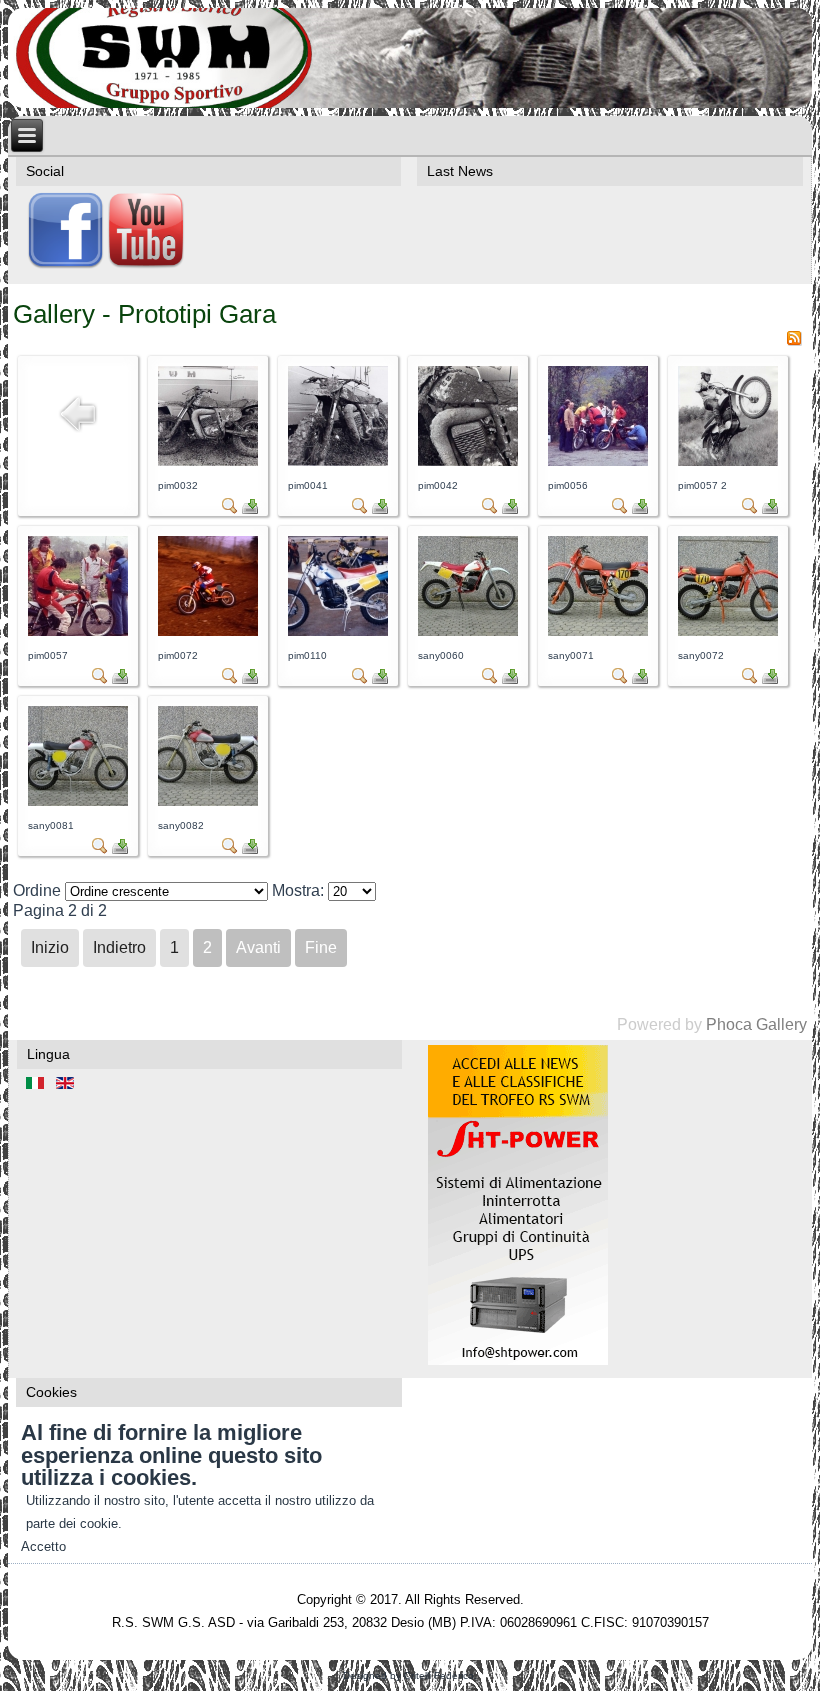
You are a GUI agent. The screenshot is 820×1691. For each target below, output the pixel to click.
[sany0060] (468, 630)
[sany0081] (78, 800)
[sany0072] (728, 630)
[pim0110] (338, 630)
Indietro (119, 947)
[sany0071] (598, 630)
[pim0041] (338, 460)
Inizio (50, 947)
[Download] (250, 508)
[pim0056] (598, 460)
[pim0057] (78, 630)
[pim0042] (468, 460)
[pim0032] (208, 460)
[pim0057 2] (728, 460)
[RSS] (794, 340)
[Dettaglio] (230, 508)
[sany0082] (208, 800)
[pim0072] (208, 630)
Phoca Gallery (756, 1024)
